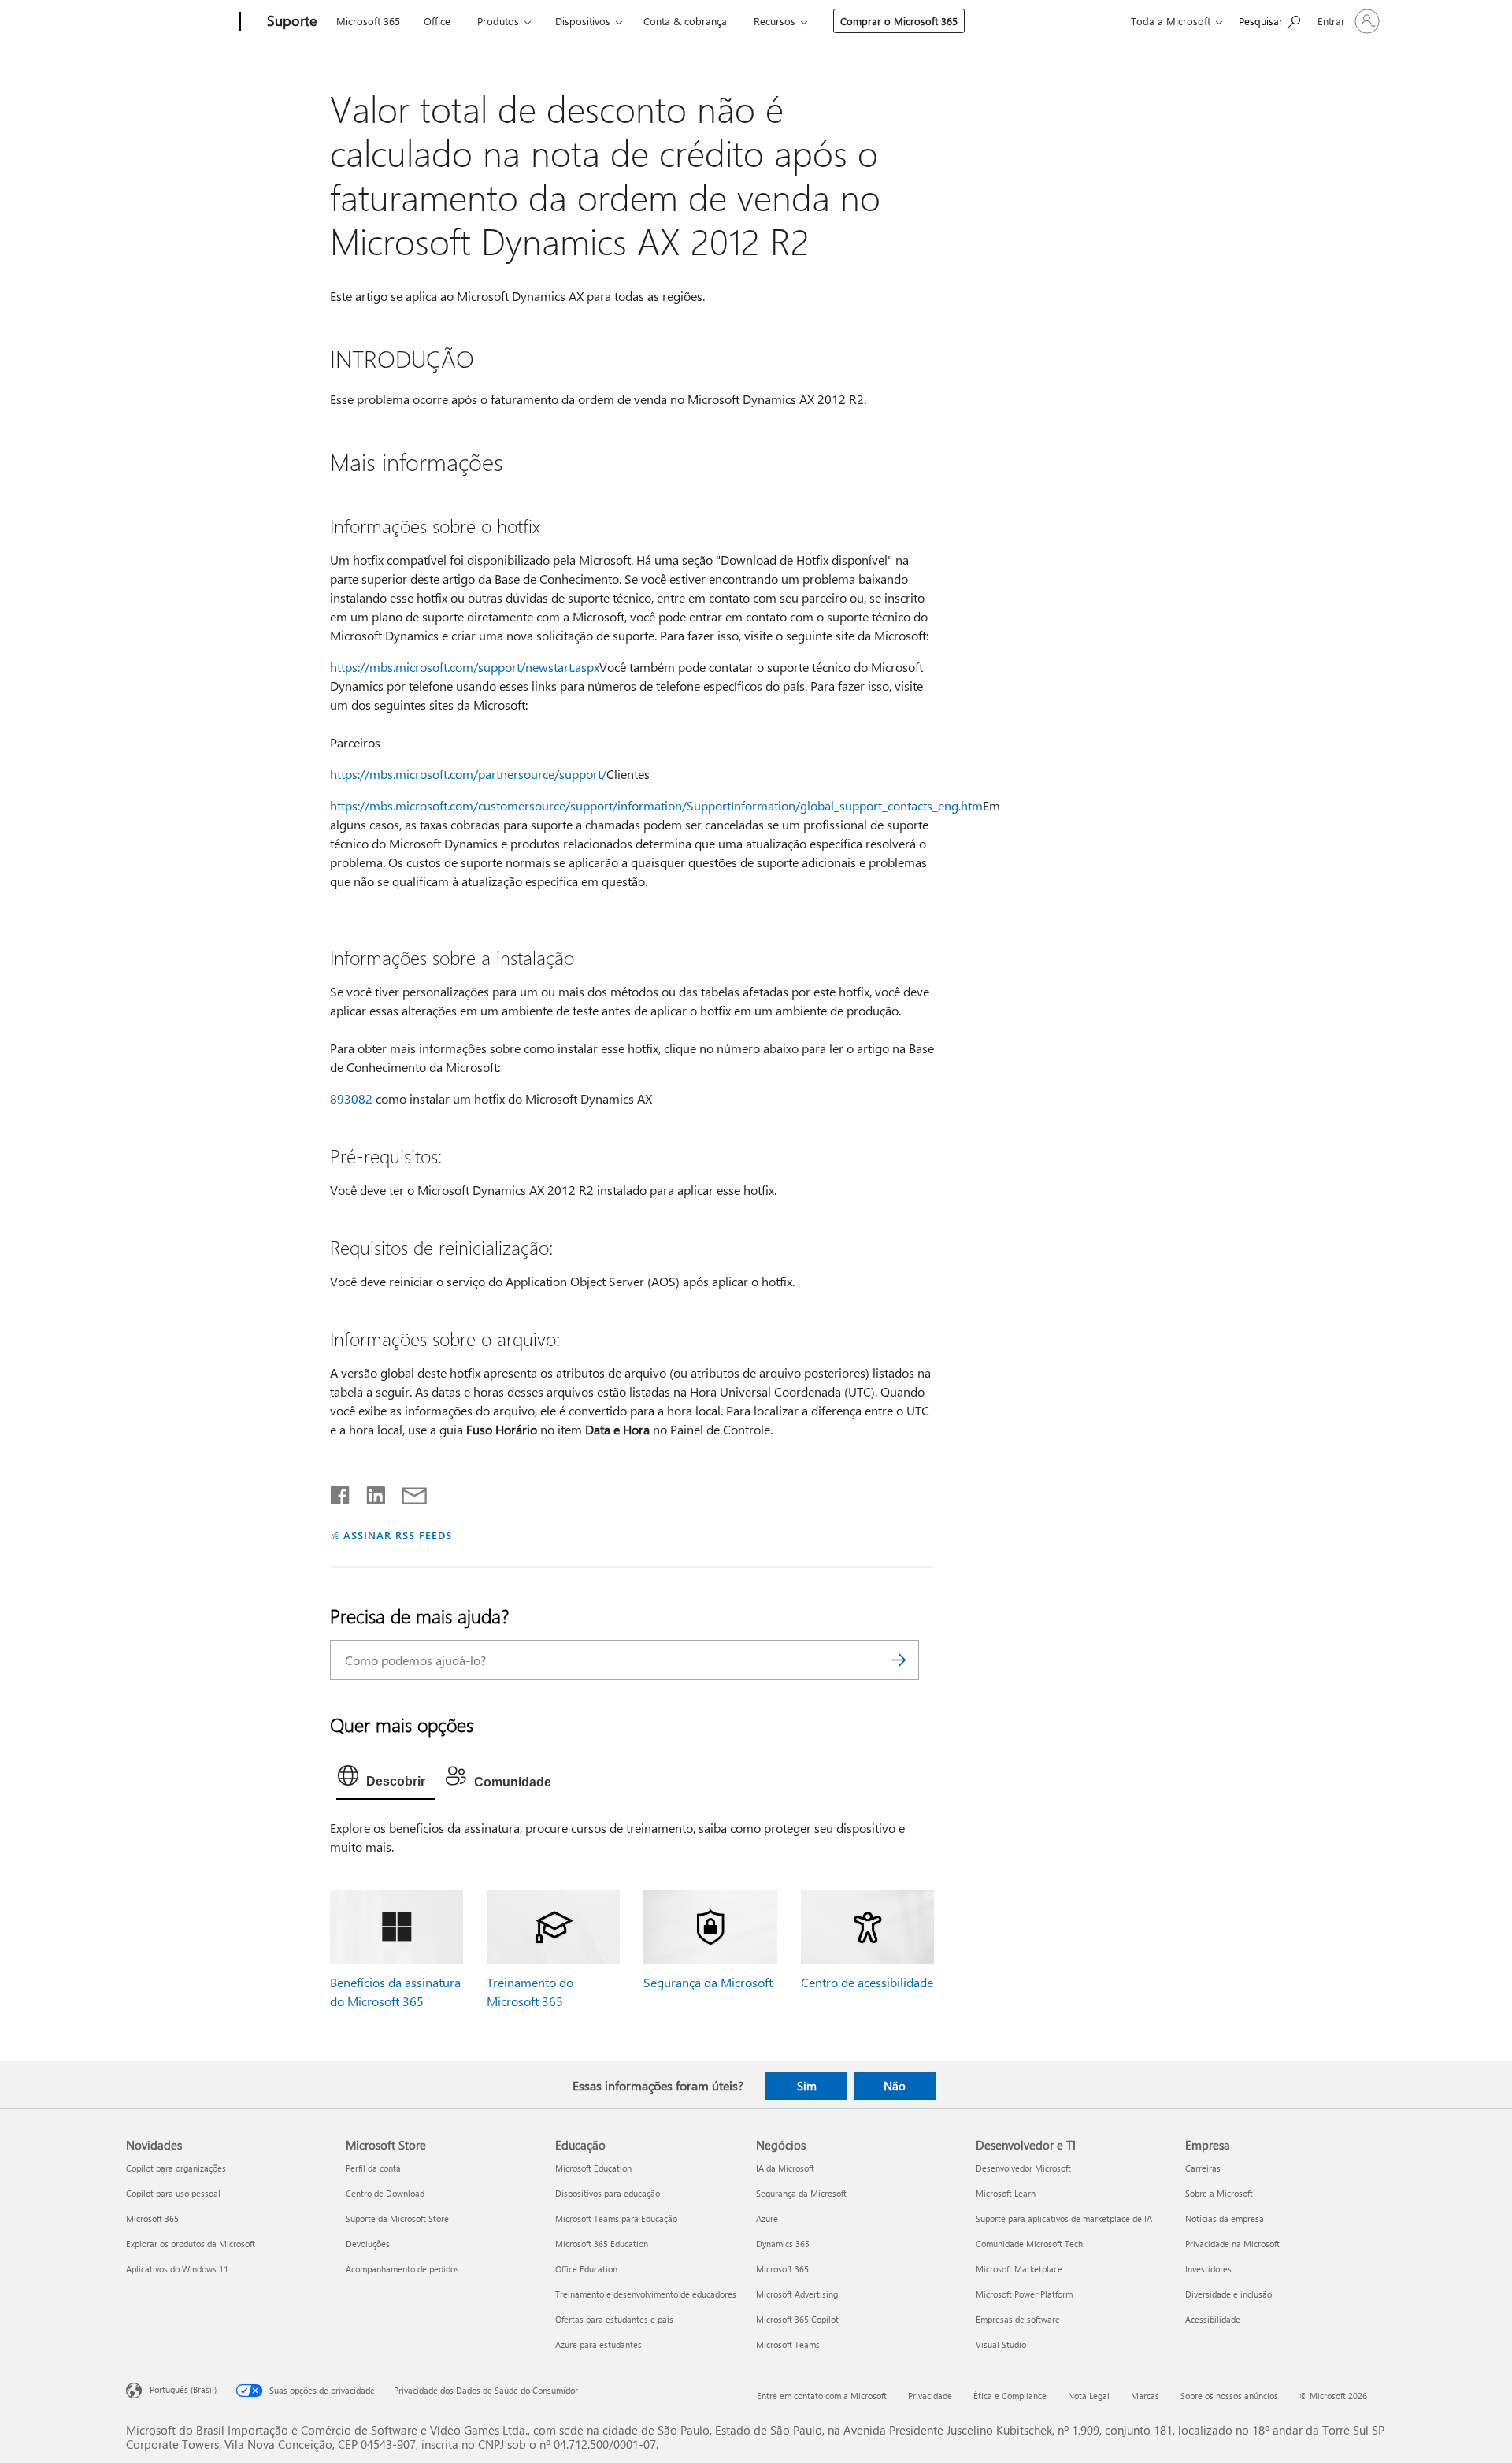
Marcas (1145, 2396)
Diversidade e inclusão (1228, 2294)
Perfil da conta (373, 2168)
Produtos (498, 21)
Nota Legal (1089, 2396)
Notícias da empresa (1225, 2218)
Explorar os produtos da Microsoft (191, 2244)
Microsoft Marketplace (1019, 2269)
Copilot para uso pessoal (173, 2193)
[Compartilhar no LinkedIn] (370, 1492)
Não (895, 2086)
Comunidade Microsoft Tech (1029, 2244)
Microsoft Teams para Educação (616, 2218)
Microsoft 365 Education (602, 2244)
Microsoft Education (593, 2168)
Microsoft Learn (1006, 2193)
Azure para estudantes (598, 2344)
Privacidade (930, 2396)
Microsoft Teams (788, 2344)
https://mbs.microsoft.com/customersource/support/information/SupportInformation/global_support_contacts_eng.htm (656, 805)
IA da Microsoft (785, 2168)
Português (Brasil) (183, 2389)
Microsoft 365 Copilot (797, 2319)
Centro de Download (385, 2193)
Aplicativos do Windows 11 (177, 2269)
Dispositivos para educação (608, 2193)
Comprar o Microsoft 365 (899, 21)
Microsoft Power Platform (1024, 2294)
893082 (351, 1098)
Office (437, 21)
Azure (767, 2218)
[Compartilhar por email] (407, 1492)
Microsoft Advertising (797, 2294)
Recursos (775, 21)
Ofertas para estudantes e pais (614, 2319)
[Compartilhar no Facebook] (341, 1492)
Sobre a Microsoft (1219, 2193)
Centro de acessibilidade (867, 1982)
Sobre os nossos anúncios (1229, 2396)
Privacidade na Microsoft (1232, 2244)
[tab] (385, 1779)
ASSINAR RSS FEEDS (398, 1535)
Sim (807, 2086)
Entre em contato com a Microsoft (822, 2396)
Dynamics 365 (783, 2244)
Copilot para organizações (176, 2168)
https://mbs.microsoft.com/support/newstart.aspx (465, 667)
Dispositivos (583, 21)
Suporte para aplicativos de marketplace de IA (1064, 2218)
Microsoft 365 (368, 21)
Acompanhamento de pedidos (402, 2269)
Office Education (586, 2269)
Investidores (1208, 2269)
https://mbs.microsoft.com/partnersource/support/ (468, 774)
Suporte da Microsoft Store (397, 2218)
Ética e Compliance (1010, 2396)
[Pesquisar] (899, 1660)
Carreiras (1203, 2168)
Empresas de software (1018, 2319)
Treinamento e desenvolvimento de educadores (646, 2294)
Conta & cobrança (685, 21)
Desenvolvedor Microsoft (1023, 2168)
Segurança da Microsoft (708, 1982)
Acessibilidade (1213, 2319)
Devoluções (368, 2244)
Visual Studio (1001, 2344)
